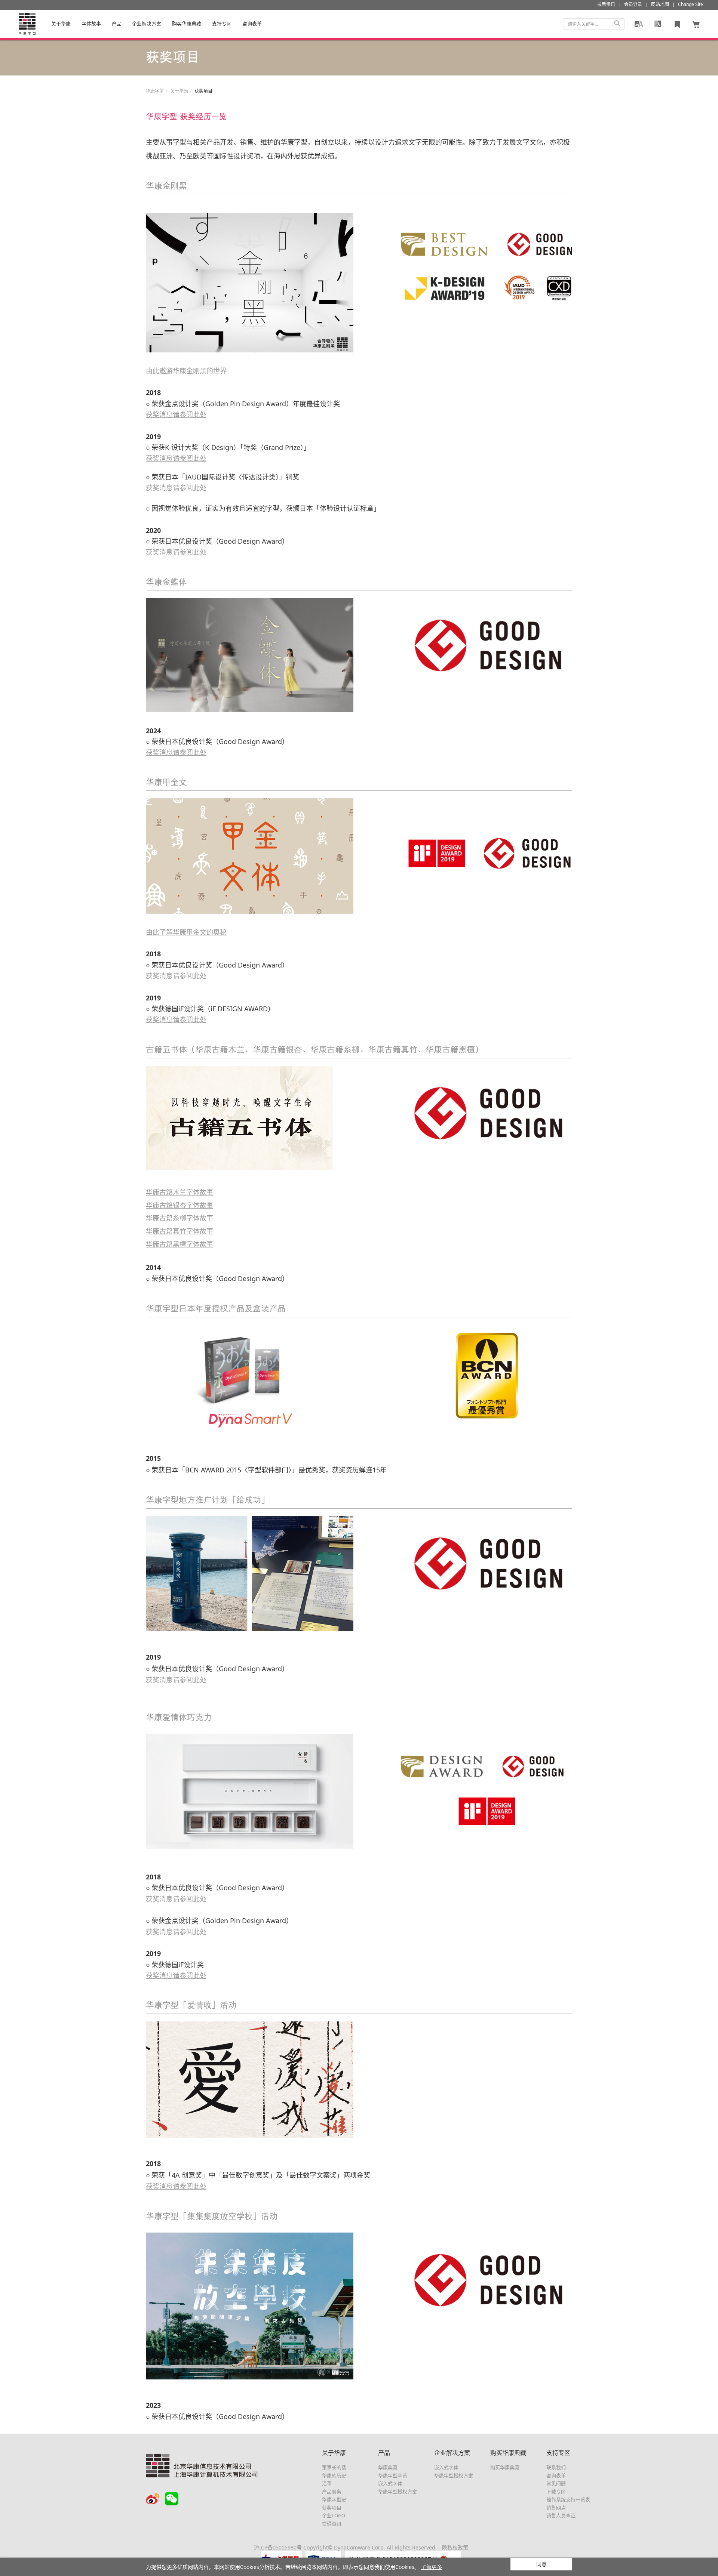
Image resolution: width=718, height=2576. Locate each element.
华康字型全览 (393, 2475)
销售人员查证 (561, 2515)
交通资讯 (332, 2524)
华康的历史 (334, 2475)
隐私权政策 (455, 2547)
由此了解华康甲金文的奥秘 (186, 932)
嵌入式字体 (390, 2483)
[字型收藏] (677, 24)
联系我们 (556, 2467)
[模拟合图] (639, 24)
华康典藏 (388, 2467)
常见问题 (556, 2483)
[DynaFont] (27, 24)
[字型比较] (658, 24)
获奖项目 (332, 2508)
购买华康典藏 (187, 24)
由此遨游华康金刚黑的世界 (186, 371)
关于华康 (61, 24)
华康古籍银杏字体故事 (179, 1205)
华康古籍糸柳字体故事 (179, 1218)
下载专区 (556, 2492)
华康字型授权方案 (398, 2492)
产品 (117, 24)
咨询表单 (556, 2475)
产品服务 (332, 2492)
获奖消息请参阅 (176, 1680)
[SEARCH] (617, 24)
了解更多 (432, 2567)
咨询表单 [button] (252, 24)
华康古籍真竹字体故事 (179, 1231)
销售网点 (556, 2508)
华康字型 (155, 91)
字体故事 (91, 24)
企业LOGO (334, 2515)
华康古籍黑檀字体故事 (179, 1244)
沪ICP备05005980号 (278, 2547)
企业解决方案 (147, 24)
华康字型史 (334, 2499)
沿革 (327, 2483)
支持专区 (222, 24)
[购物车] (696, 24)
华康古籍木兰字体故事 (179, 1192)
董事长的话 (334, 2467)
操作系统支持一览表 (568, 2499)
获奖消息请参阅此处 (176, 414)
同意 (541, 2564)
